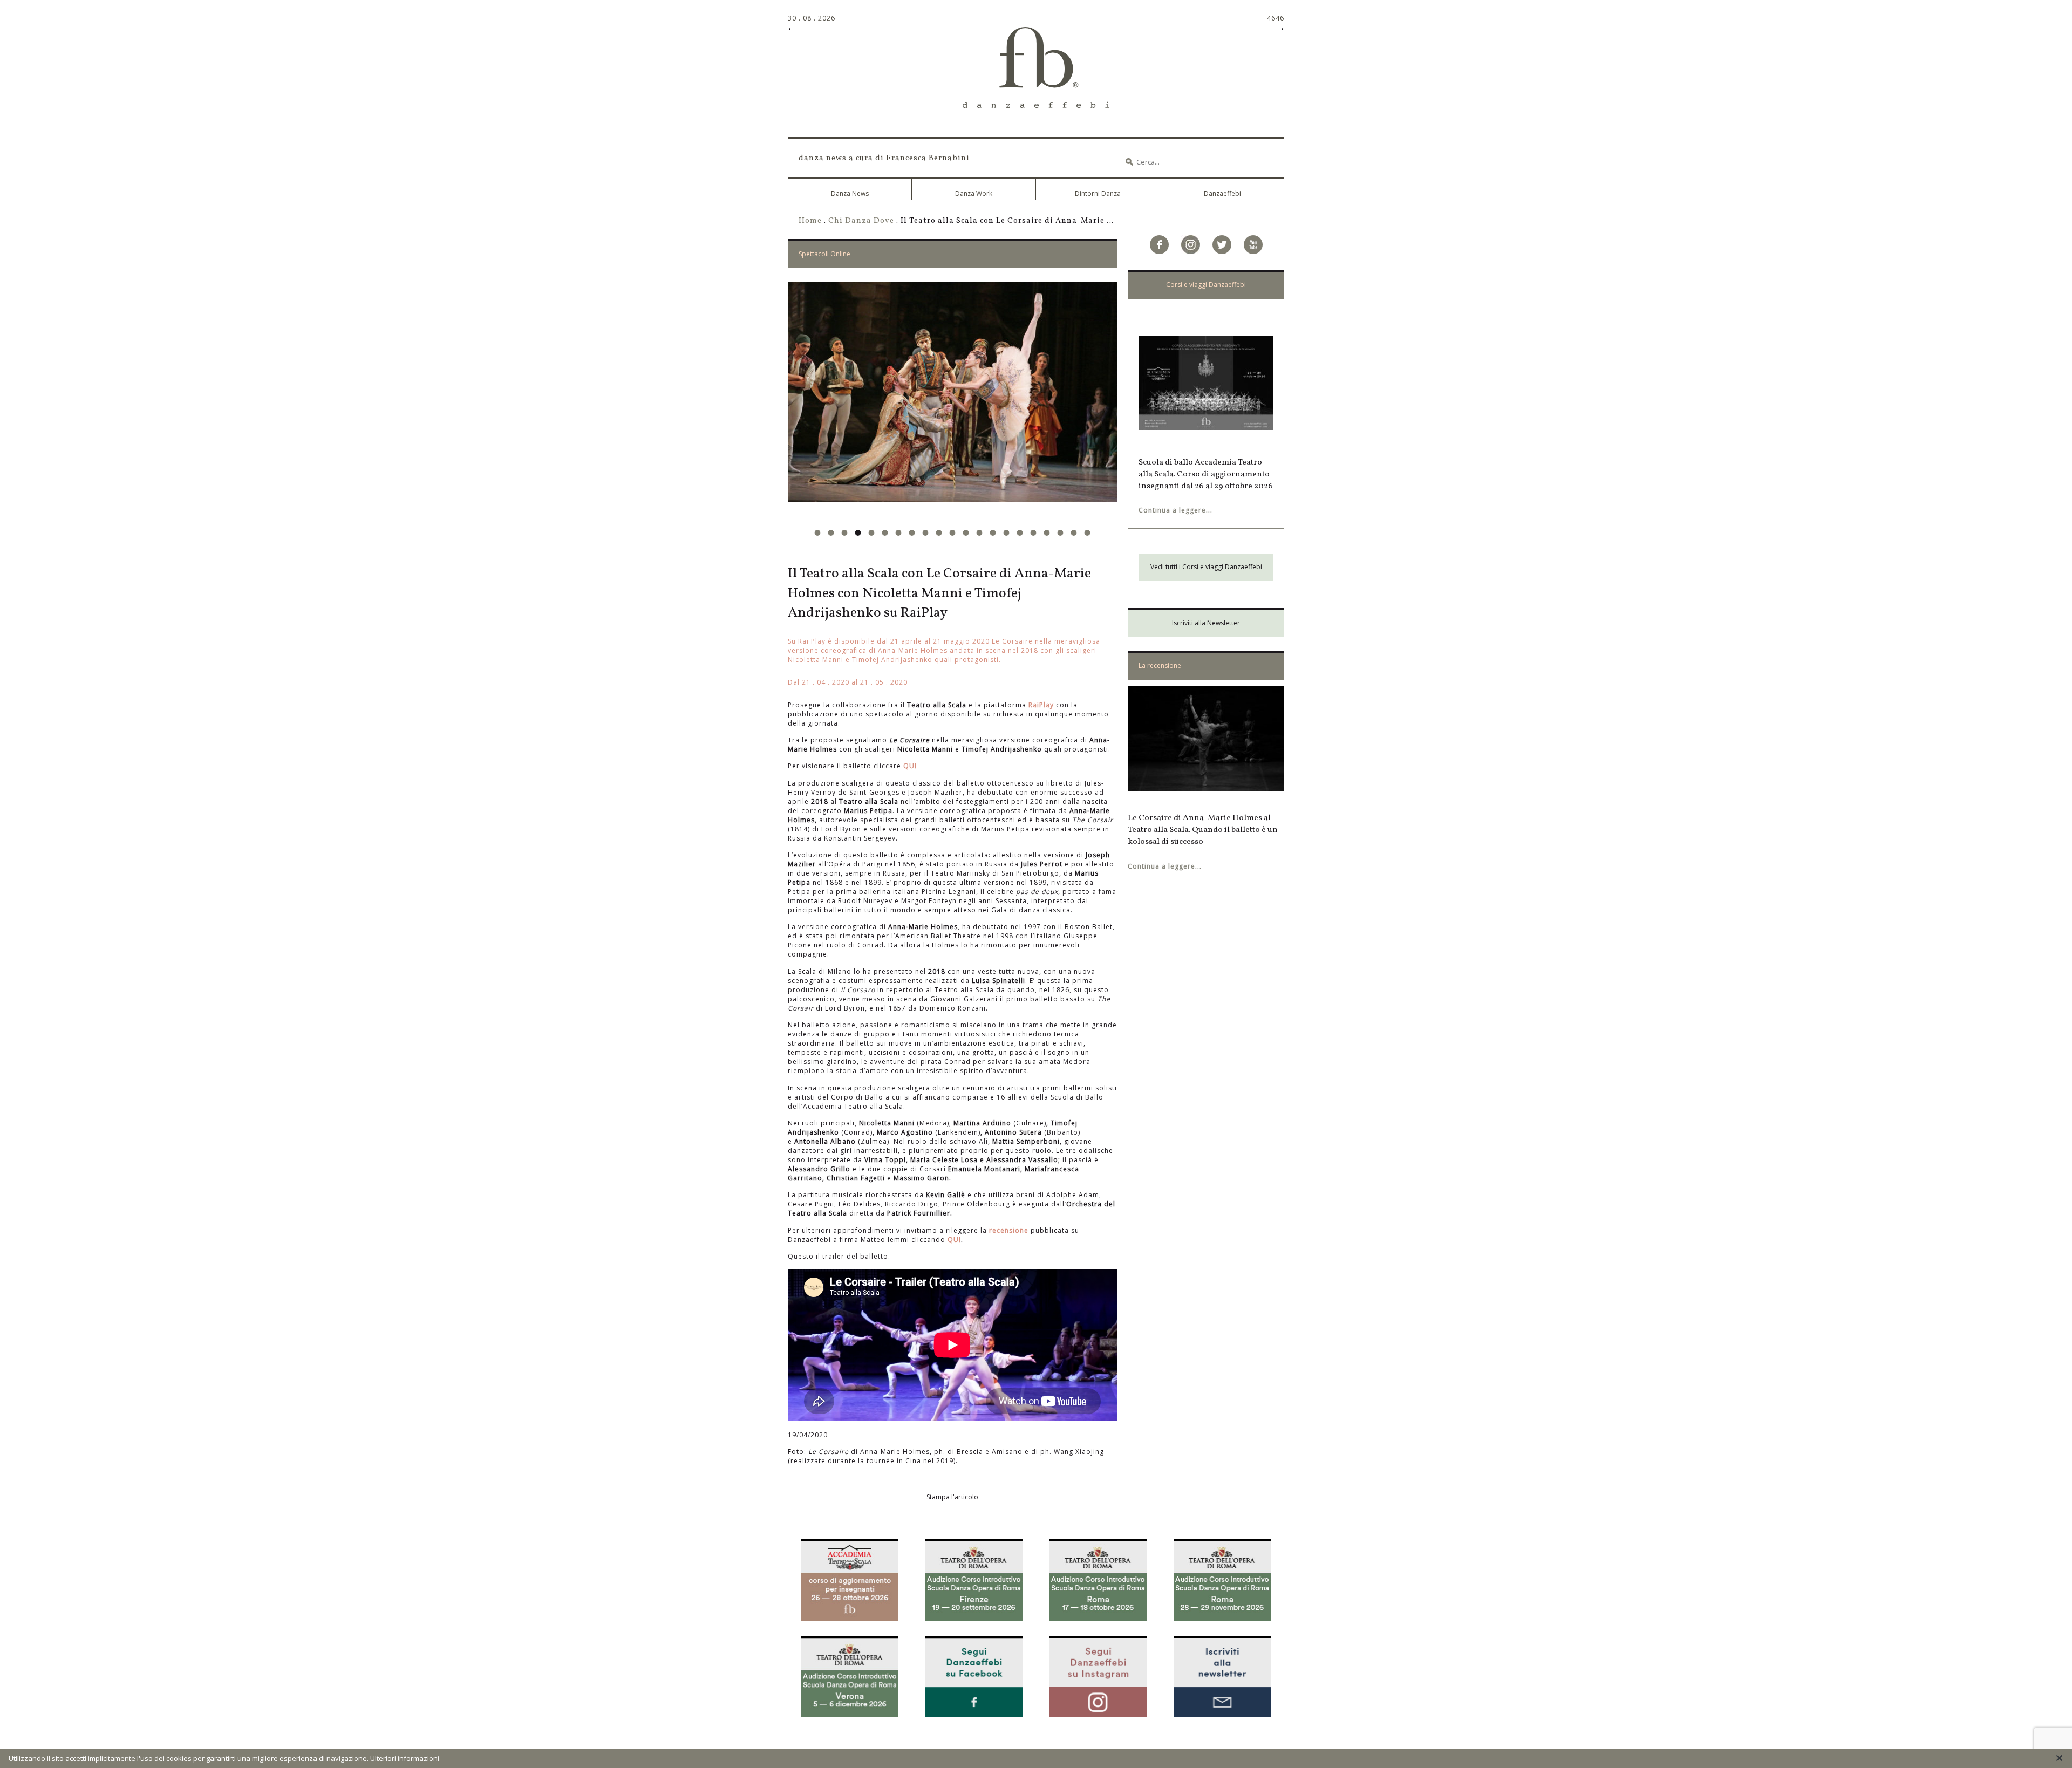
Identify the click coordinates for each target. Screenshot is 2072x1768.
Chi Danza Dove (861, 221)
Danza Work (974, 193)
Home (810, 221)
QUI (910, 766)
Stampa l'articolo (952, 1497)
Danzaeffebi (1222, 193)
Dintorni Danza (1098, 193)
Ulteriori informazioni (405, 1758)
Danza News (850, 193)
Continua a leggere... (1175, 510)
